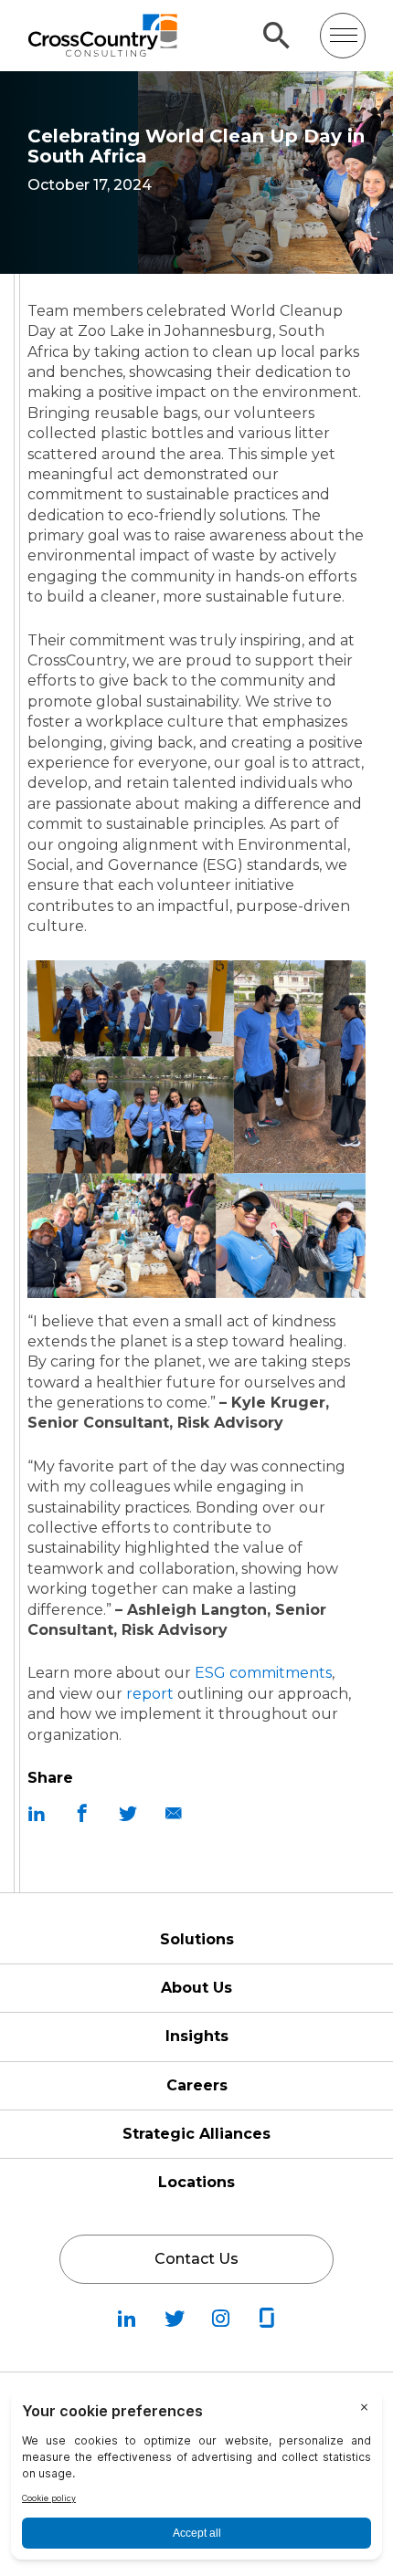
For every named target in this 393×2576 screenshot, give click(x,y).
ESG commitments (263, 1673)
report (150, 1694)
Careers (197, 2085)
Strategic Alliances (196, 2134)
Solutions (197, 1939)
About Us (196, 1988)
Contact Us (196, 2259)
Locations (196, 2182)
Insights (197, 2036)
